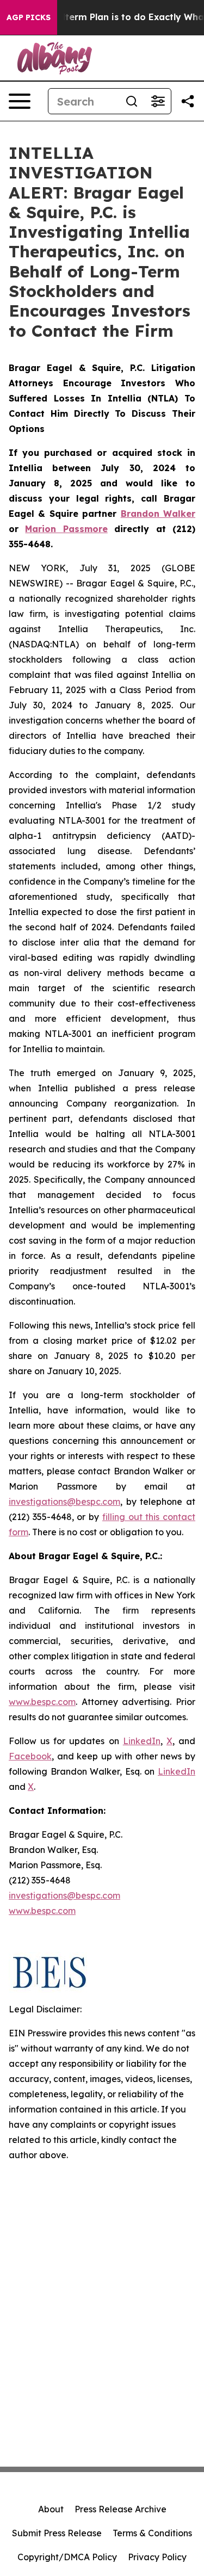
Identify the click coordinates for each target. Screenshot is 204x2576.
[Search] (132, 101)
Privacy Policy (157, 2557)
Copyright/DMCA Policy (67, 2557)
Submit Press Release (57, 2533)
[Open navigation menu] (20, 101)
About (51, 2509)
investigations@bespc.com (64, 1502)
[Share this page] (188, 101)
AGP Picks (29, 17)
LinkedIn (142, 1741)
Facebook (30, 1756)
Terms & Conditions (152, 2533)
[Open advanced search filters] (158, 101)
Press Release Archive (120, 2509)
